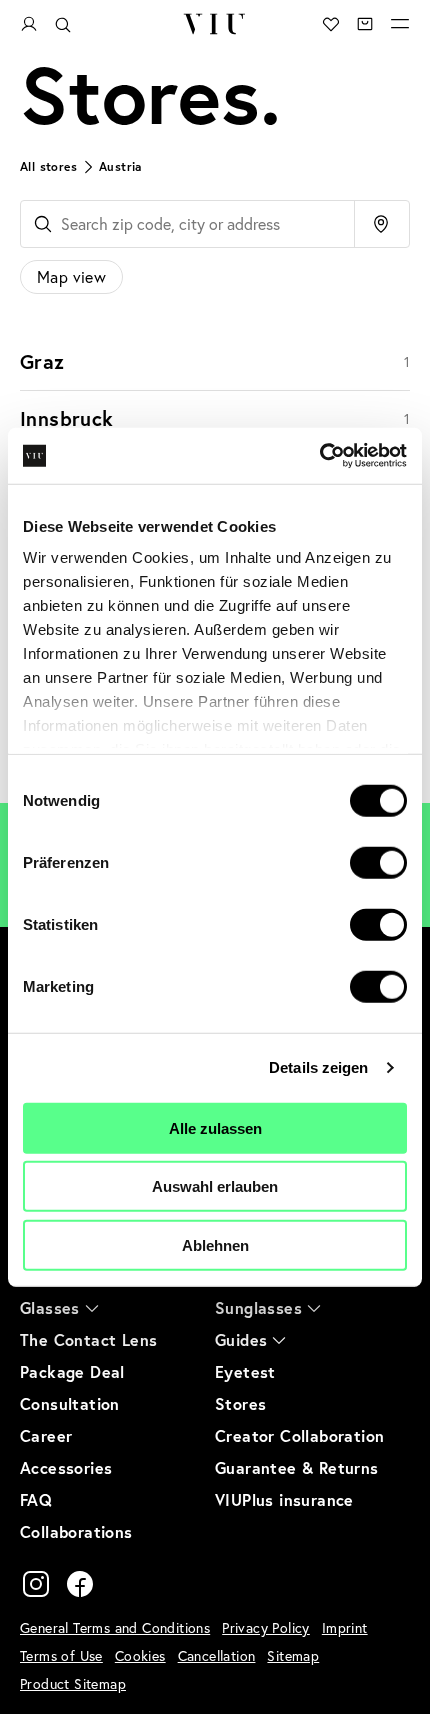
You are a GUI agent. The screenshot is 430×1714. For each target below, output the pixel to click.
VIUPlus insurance (284, 1499)
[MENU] (400, 24)
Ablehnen (215, 1244)
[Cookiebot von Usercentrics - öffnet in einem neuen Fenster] (319, 456)
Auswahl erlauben (215, 1186)
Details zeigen (318, 1067)
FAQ (36, 1499)
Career (46, 1435)
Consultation (70, 1403)
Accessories (66, 1467)
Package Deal (72, 1371)
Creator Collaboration (299, 1435)
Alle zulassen (215, 1127)
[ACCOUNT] (29, 24)
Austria (120, 166)
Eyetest (245, 1371)
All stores (48, 166)
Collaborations (76, 1531)
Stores (240, 1403)
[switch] (378, 862)
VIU (215, 24)
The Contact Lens (88, 1339)
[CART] (365, 24)
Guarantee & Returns (297, 1467)
